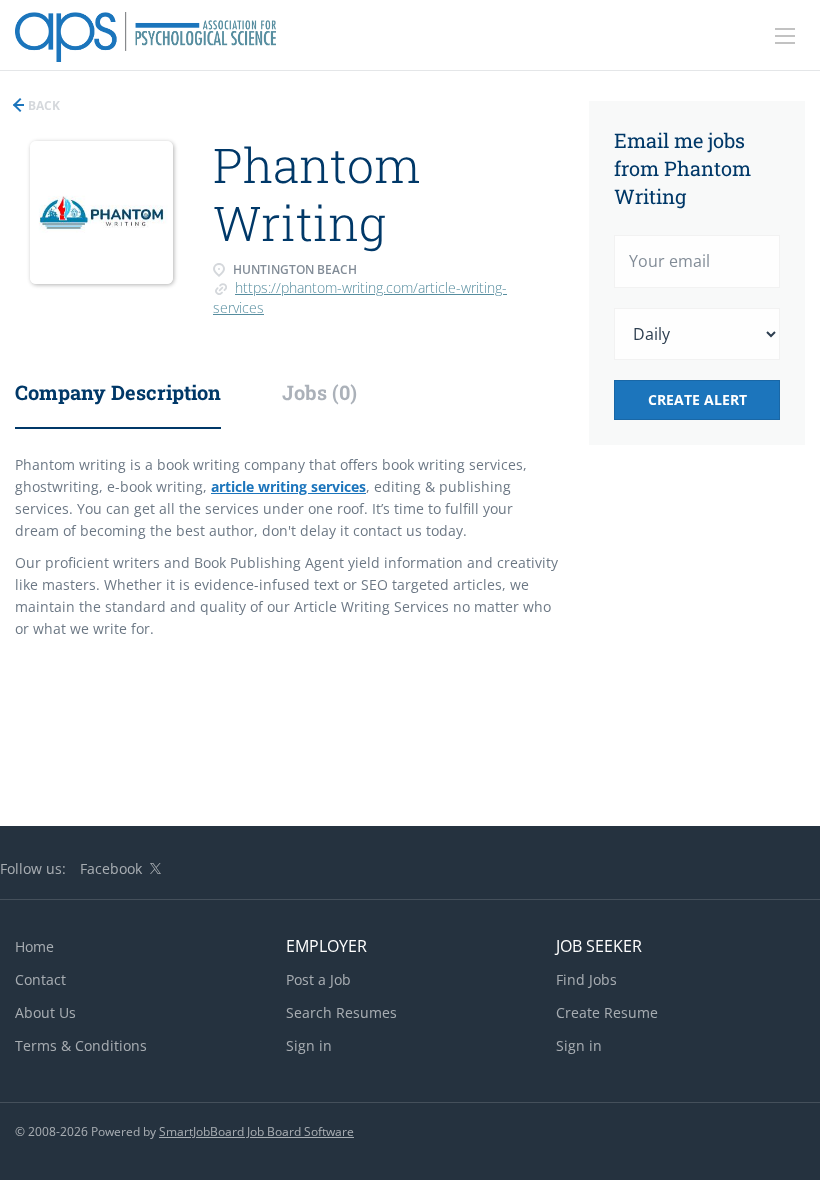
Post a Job (318, 979)
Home (34, 946)
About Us (45, 1012)
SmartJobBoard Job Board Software (256, 1131)
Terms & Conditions (81, 1045)
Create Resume (607, 1012)
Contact (40, 979)
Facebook (111, 868)
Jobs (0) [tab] (319, 392)
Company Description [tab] (118, 392)
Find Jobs (586, 979)
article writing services (288, 486)
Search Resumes (341, 1012)
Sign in (309, 1045)
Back (42, 105)
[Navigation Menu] (785, 36)
